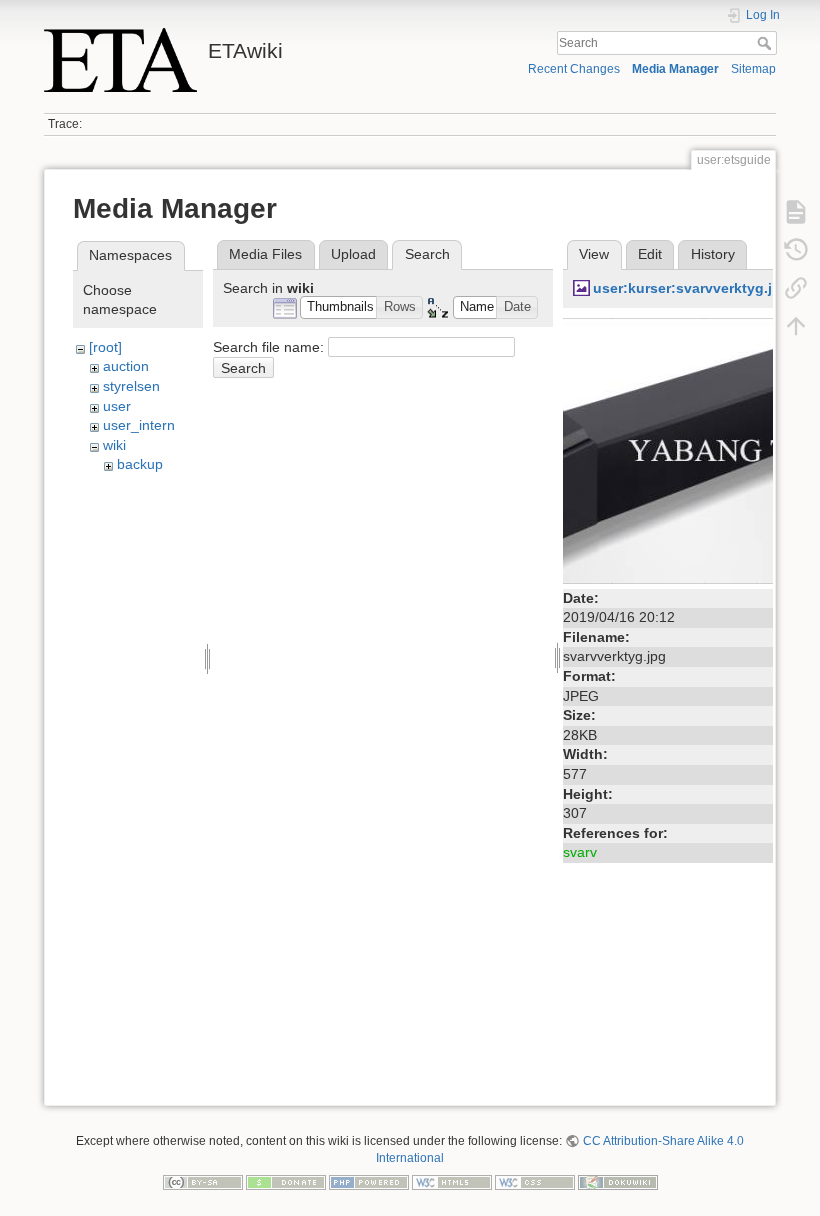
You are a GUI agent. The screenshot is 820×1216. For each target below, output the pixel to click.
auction (126, 366)
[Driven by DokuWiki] (618, 1181)
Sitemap (753, 69)
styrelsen (131, 386)
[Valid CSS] (535, 1181)
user (117, 406)
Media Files (265, 254)
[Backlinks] (796, 288)
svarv (580, 852)
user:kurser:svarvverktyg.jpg (691, 288)
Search (766, 43)
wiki (114, 445)
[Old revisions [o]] (796, 250)
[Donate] (286, 1181)
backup (140, 464)
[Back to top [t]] (796, 326)
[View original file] (668, 449)
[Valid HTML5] (452, 1181)
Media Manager (675, 69)
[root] (105, 347)
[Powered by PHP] (369, 1181)
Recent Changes (574, 69)
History (713, 254)
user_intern (139, 425)
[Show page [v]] (796, 212)
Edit (650, 254)
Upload (353, 254)
